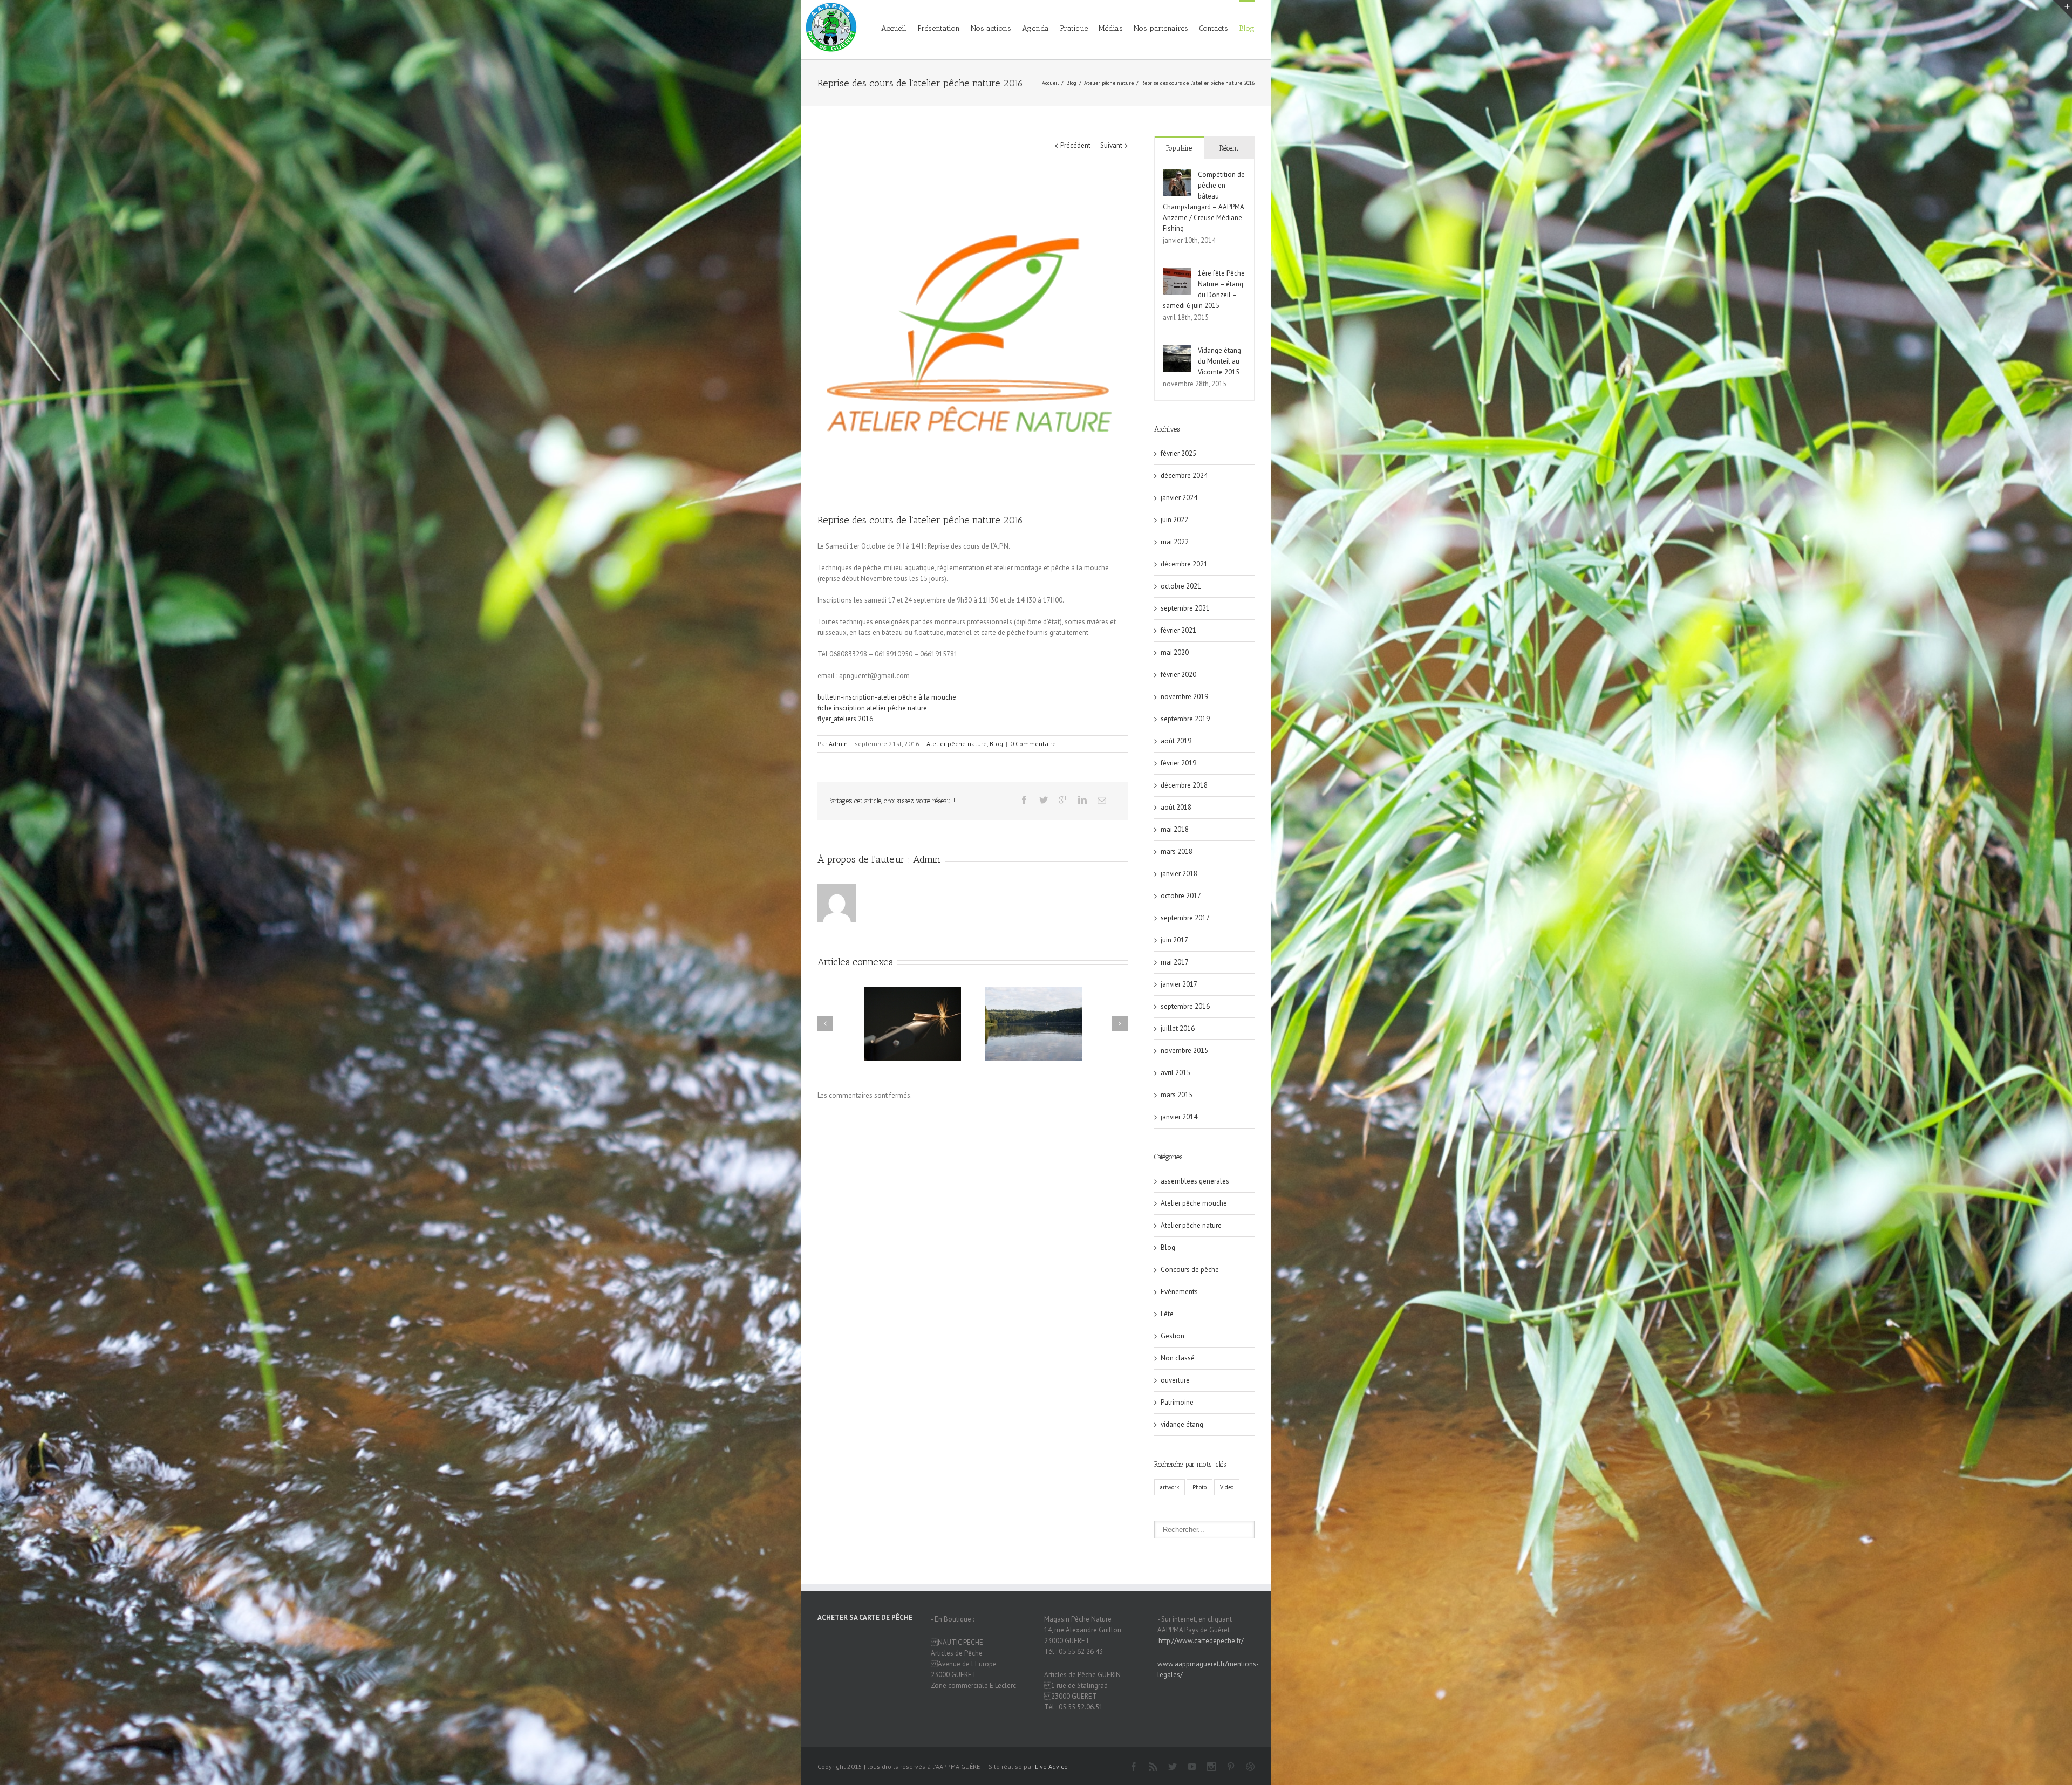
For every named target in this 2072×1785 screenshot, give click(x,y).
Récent (1229, 148)
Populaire (1179, 148)
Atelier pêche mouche (1194, 1203)
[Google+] (1063, 800)
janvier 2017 (1179, 984)
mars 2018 (1177, 852)
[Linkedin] (1082, 800)
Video (1227, 1487)
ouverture (1175, 1380)
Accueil (894, 28)
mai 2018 (1175, 829)
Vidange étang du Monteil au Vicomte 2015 (1219, 361)
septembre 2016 (1185, 1006)
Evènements (1179, 1292)
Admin (838, 744)
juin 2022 (1174, 520)
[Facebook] (1024, 800)
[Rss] (1153, 1767)
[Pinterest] (1231, 1767)
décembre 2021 (1184, 564)
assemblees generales (1195, 1181)
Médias (1111, 28)
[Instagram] (1211, 1767)
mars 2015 (1177, 1095)
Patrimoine (1177, 1402)
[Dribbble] (1250, 1767)
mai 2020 (1175, 652)
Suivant (1111, 145)
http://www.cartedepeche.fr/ (1201, 1641)
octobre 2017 (1181, 896)
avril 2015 (1175, 1073)
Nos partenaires (1161, 28)
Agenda (1035, 28)
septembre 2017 (1185, 918)
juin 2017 (1174, 940)
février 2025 (1178, 453)
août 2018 (1176, 807)
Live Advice (1051, 1766)
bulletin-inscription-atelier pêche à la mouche (887, 697)
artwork (1170, 1487)
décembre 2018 (1184, 785)
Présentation (939, 28)
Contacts (1214, 28)
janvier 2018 (1179, 874)
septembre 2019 (1185, 719)
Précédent (1075, 145)
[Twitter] (1044, 800)
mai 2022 (1175, 542)
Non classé (1178, 1358)
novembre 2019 (1184, 697)
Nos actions (991, 28)
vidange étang (1182, 1424)
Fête (1167, 1314)
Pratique (1074, 28)
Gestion (1173, 1336)
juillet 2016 (1178, 1028)
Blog (1247, 28)
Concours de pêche (1190, 1270)
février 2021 (1178, 630)
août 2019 (1176, 741)
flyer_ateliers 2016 (845, 719)
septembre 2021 (1185, 608)
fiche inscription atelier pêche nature (872, 708)
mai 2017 (1175, 962)
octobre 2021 (1181, 586)
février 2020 (1178, 675)
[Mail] (1102, 800)
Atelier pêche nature (1109, 83)
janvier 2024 (1179, 498)
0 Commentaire (1033, 744)
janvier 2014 (1179, 1117)
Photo (1199, 1487)
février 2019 (1178, 763)
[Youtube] (1192, 1767)
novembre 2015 (1184, 1051)
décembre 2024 (1184, 476)
